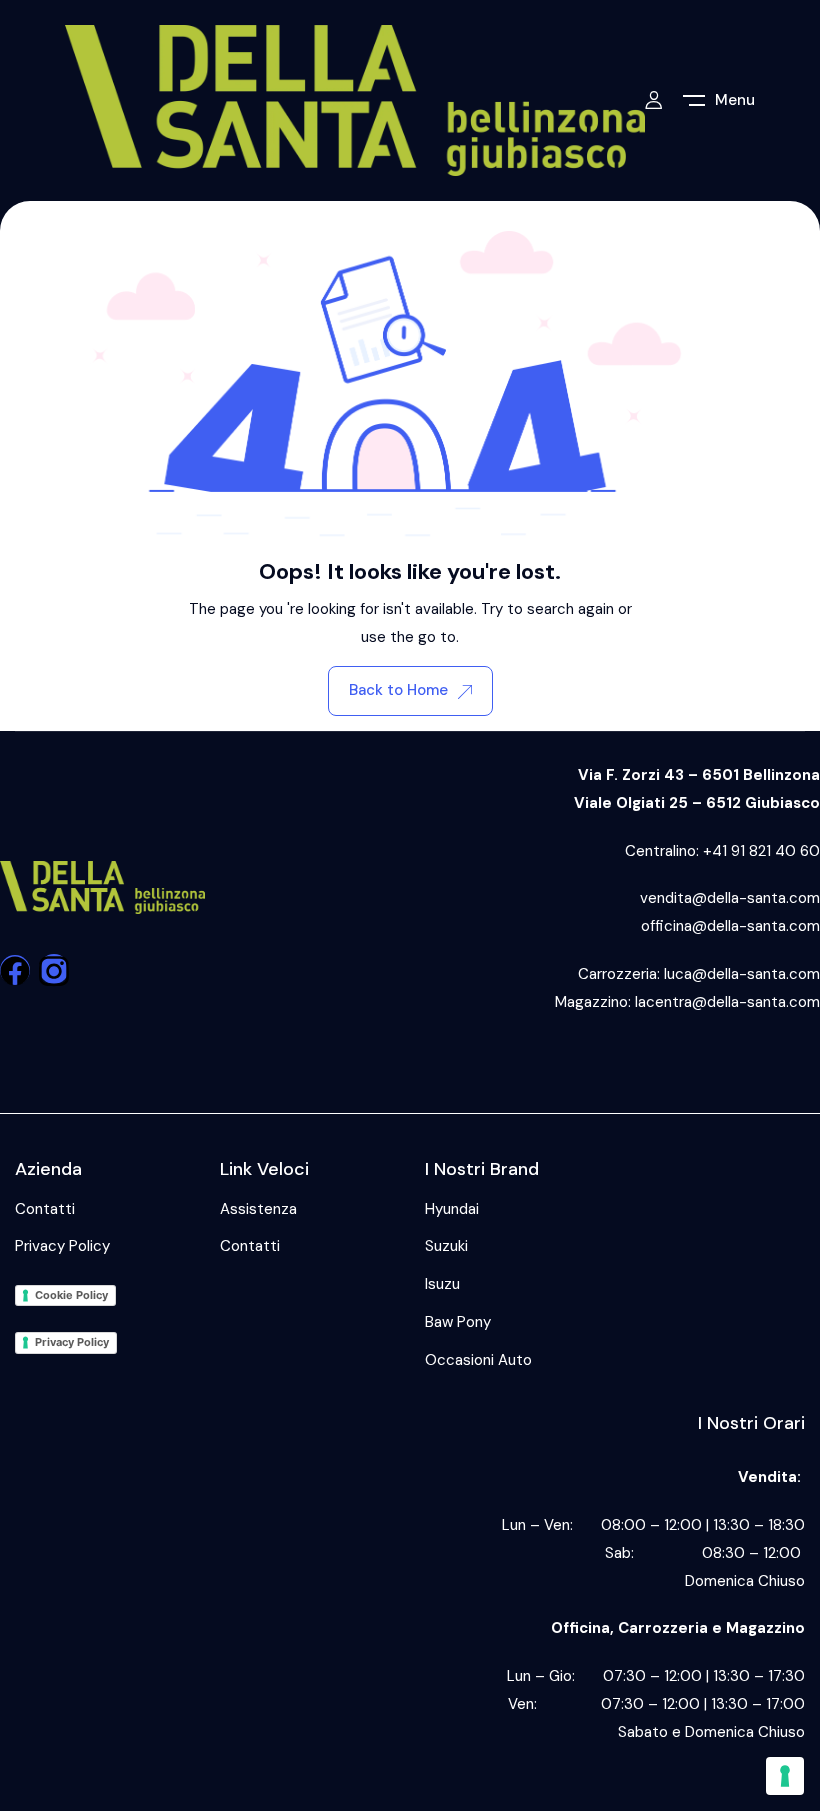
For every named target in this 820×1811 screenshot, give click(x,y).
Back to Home (398, 690)
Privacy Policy (62, 1246)
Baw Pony (458, 1322)
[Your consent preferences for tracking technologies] (785, 1776)
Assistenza (258, 1209)
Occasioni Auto (478, 1360)
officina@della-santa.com (730, 926)
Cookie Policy (71, 1295)
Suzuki (446, 1246)
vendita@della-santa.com (730, 898)
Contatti (45, 1209)
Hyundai (452, 1209)
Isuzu (442, 1284)
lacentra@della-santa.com (727, 1002)
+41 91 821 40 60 (761, 851)
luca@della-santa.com (742, 974)
